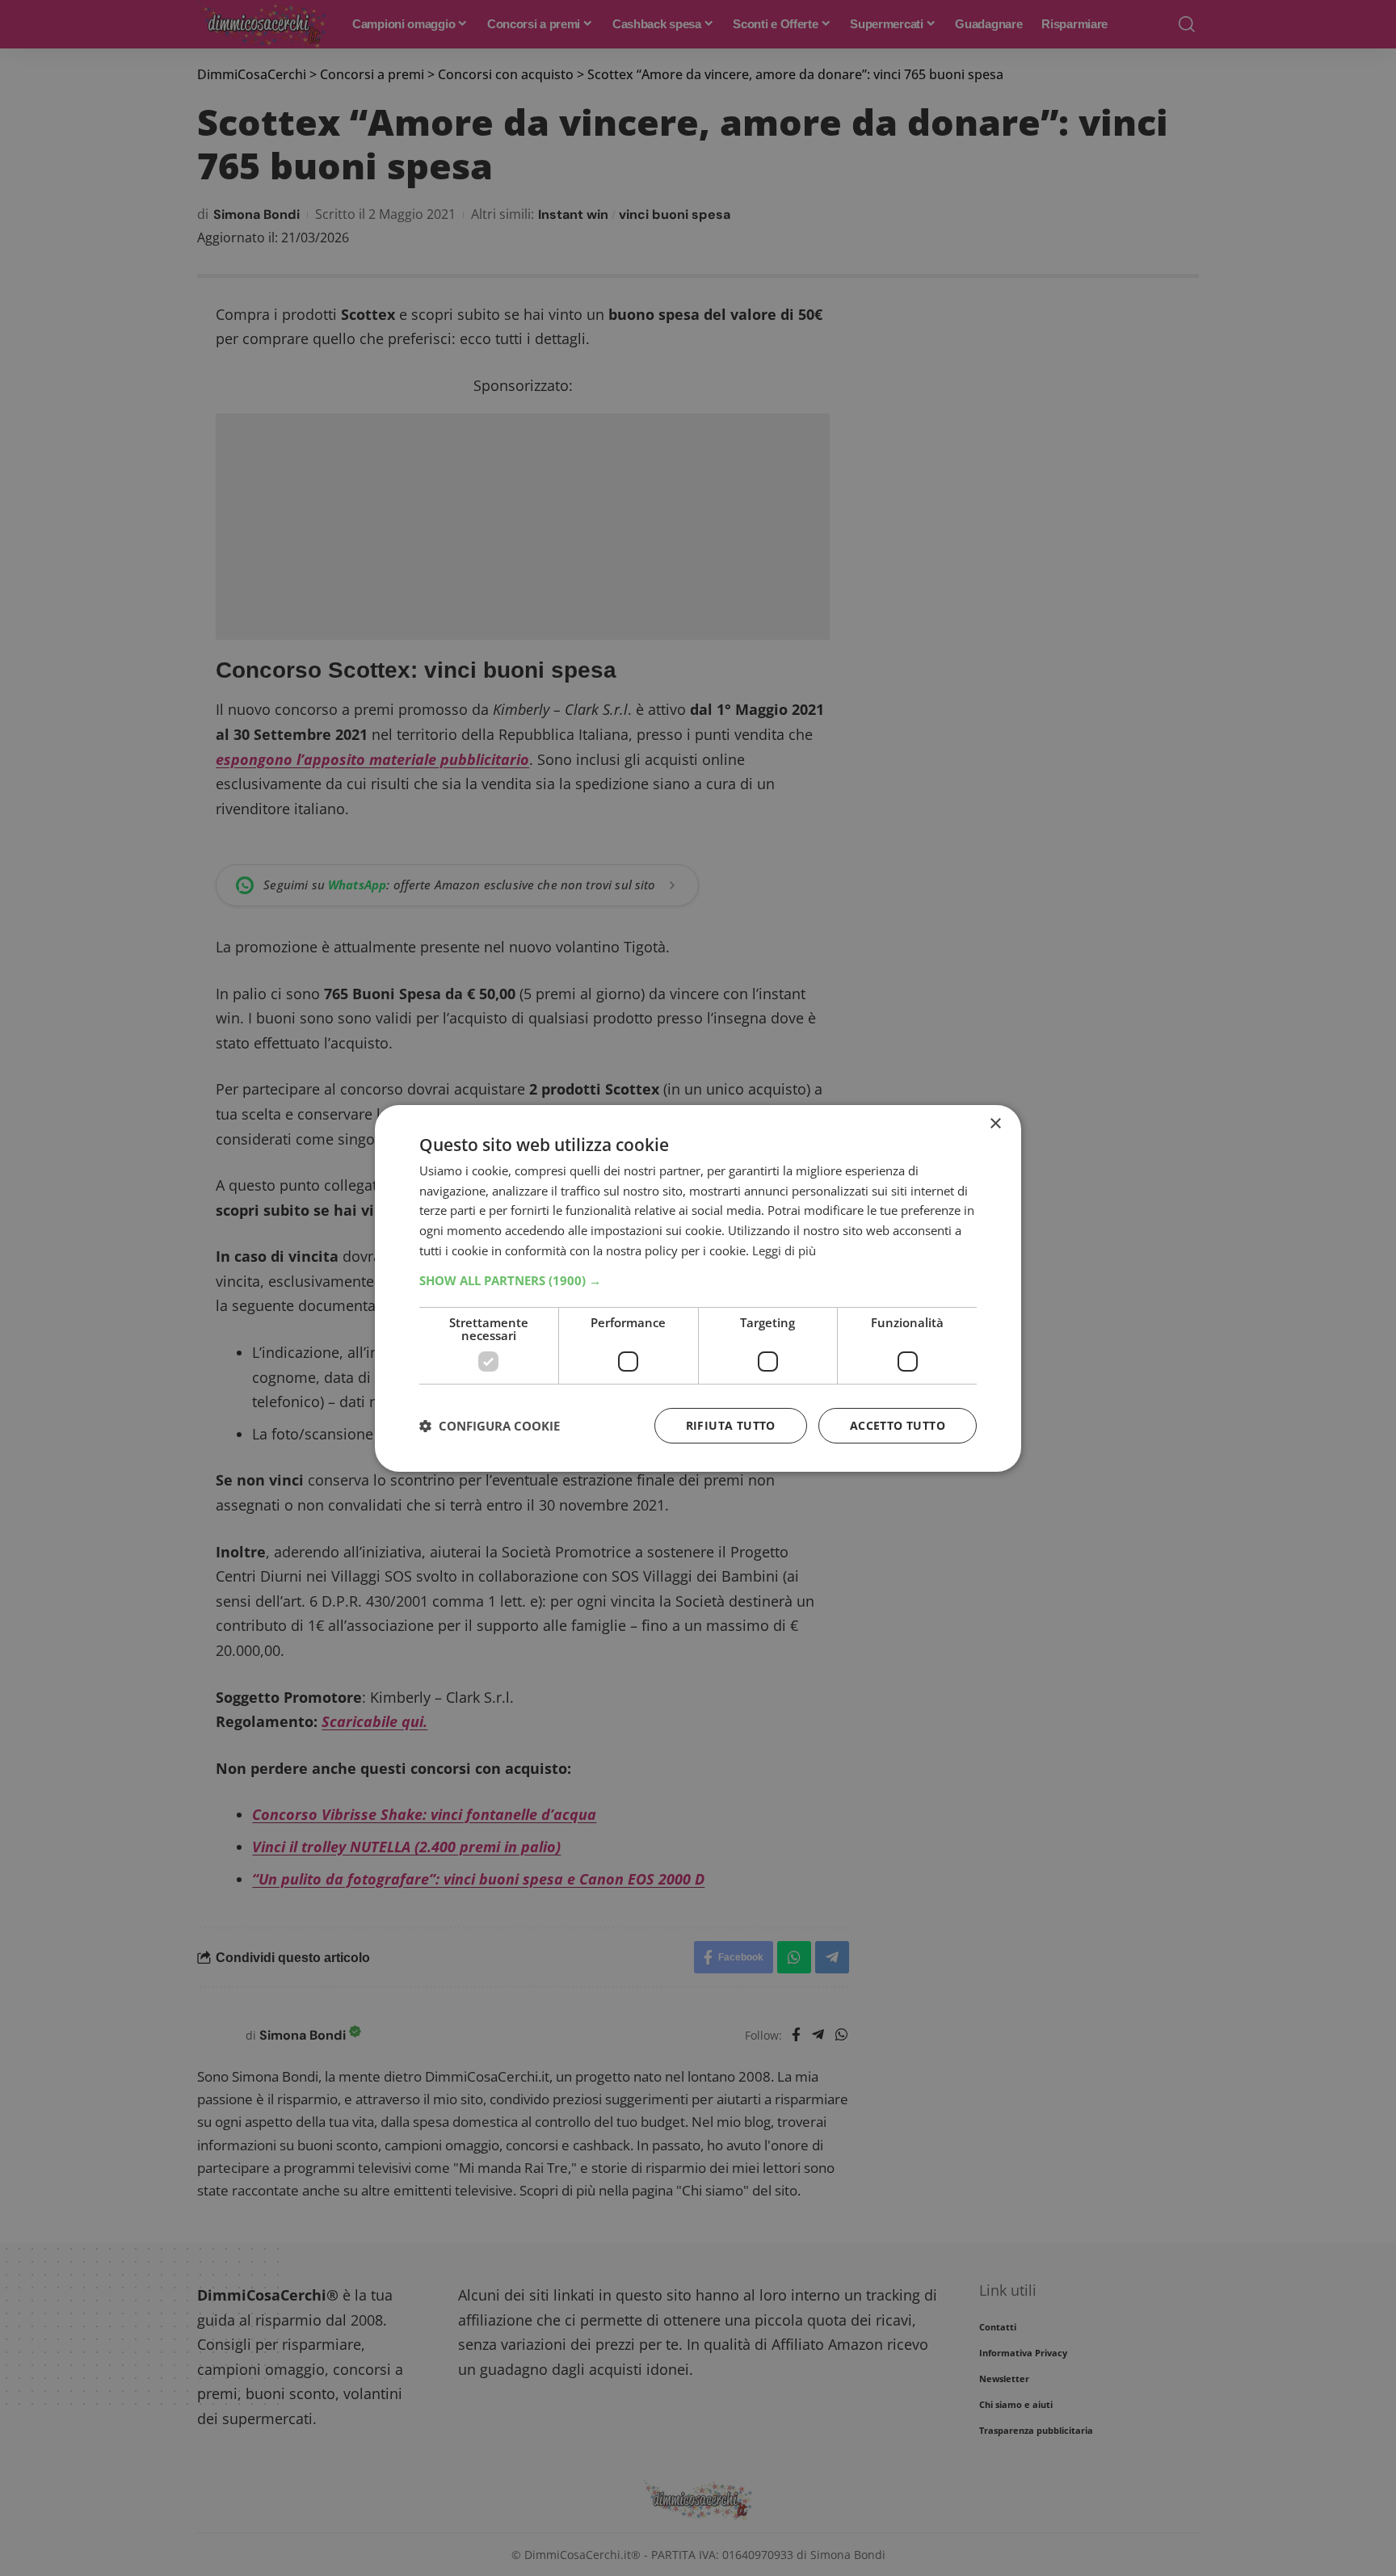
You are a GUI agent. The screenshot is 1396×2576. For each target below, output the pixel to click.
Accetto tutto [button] (898, 1425)
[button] (698, 1280)
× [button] (995, 1123)
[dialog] (698, 1288)
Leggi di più (784, 1250)
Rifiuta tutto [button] (731, 1425)
